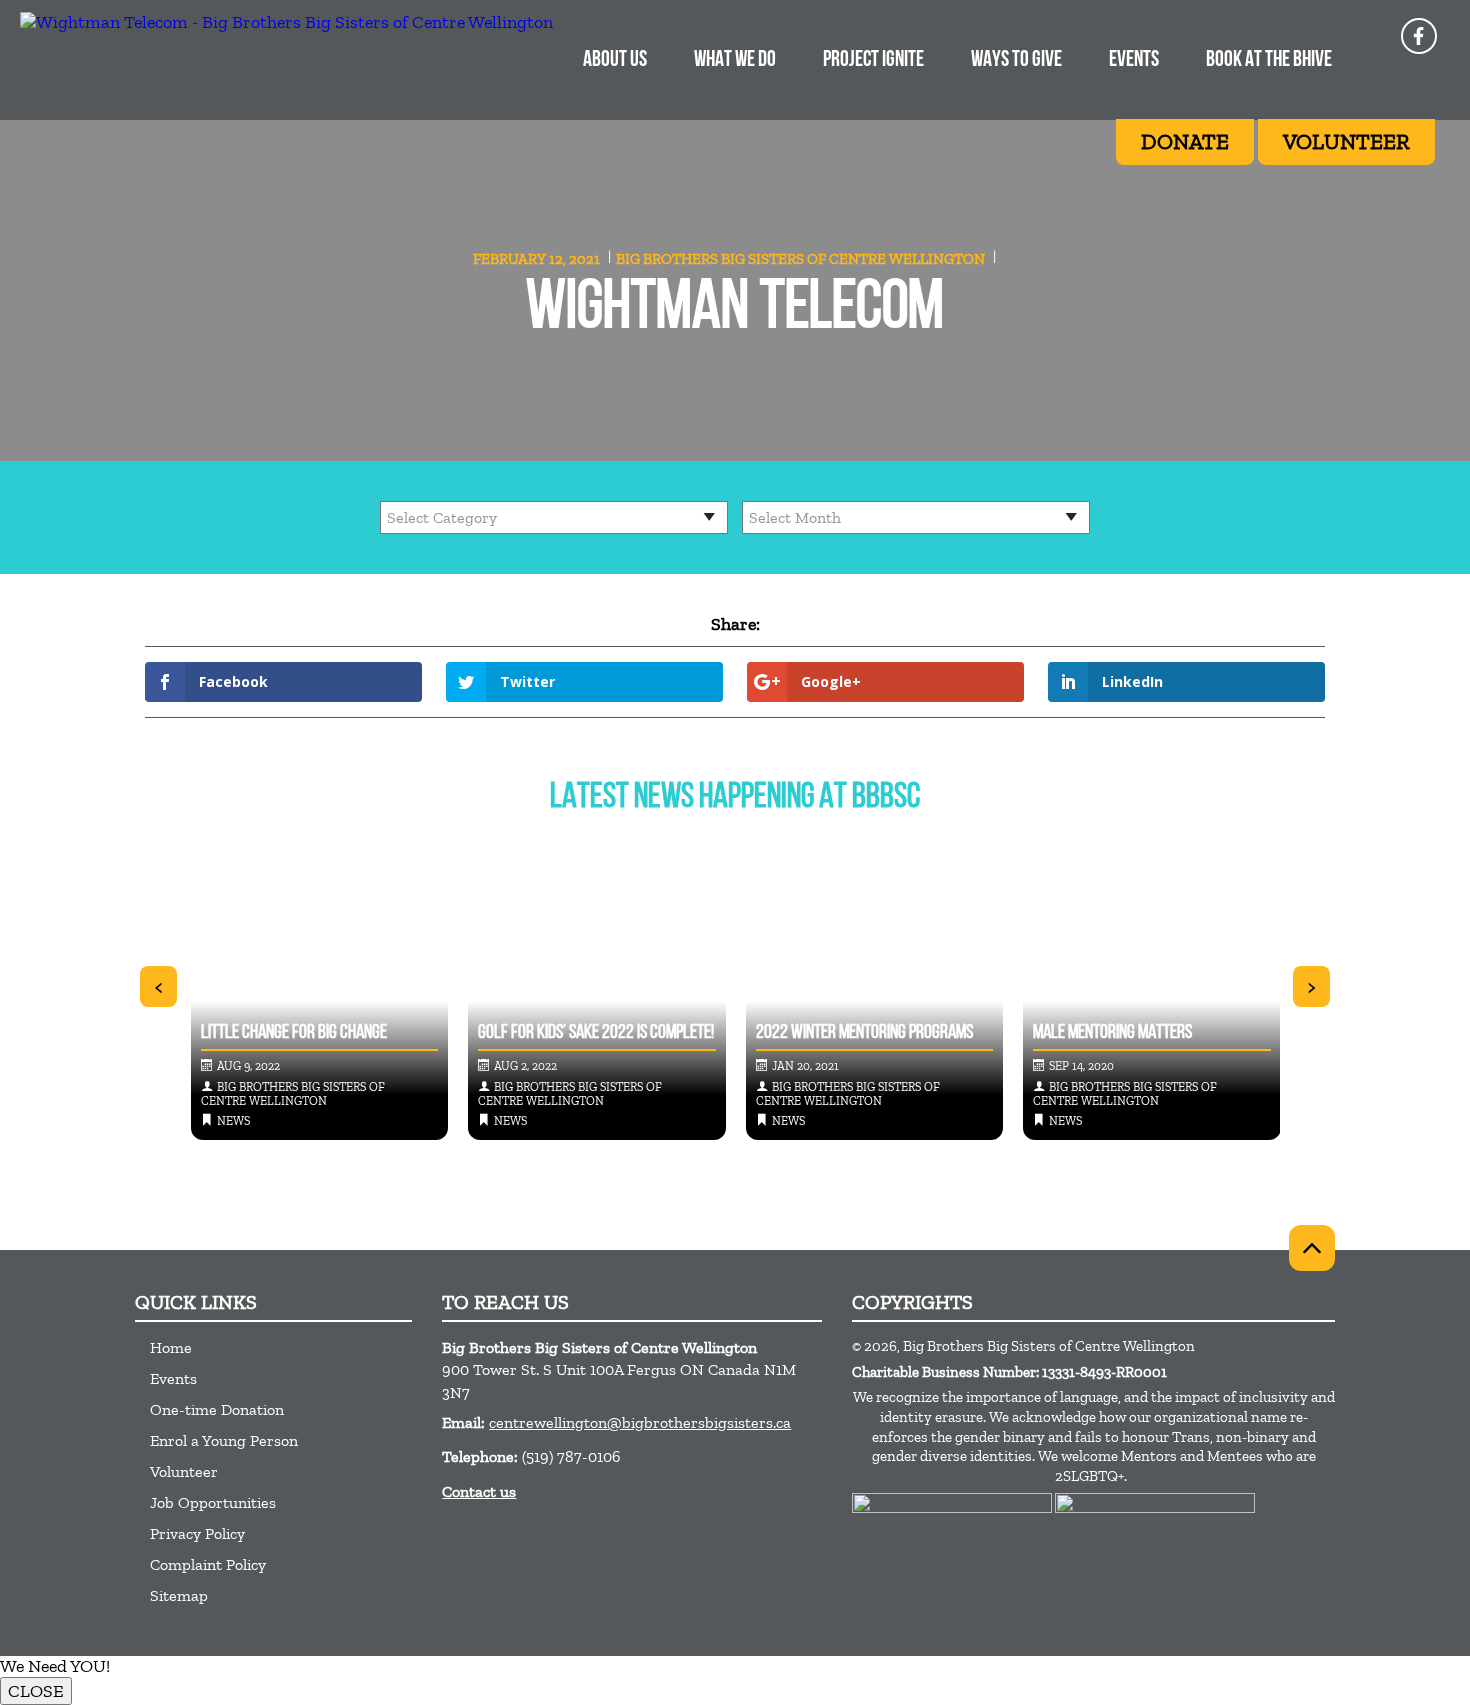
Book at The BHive (1269, 60)
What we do (735, 60)
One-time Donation (217, 1409)
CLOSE (36, 1691)
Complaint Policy (208, 1564)
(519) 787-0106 (571, 1456)
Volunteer (184, 1471)
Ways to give (1016, 60)
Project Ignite (873, 60)
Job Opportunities (213, 1502)
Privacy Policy (197, 1533)
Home (171, 1347)
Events (1134, 60)
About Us (615, 60)
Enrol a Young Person (224, 1440)
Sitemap (179, 1595)
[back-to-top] (1312, 1248)
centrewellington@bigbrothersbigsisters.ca (640, 1422)
